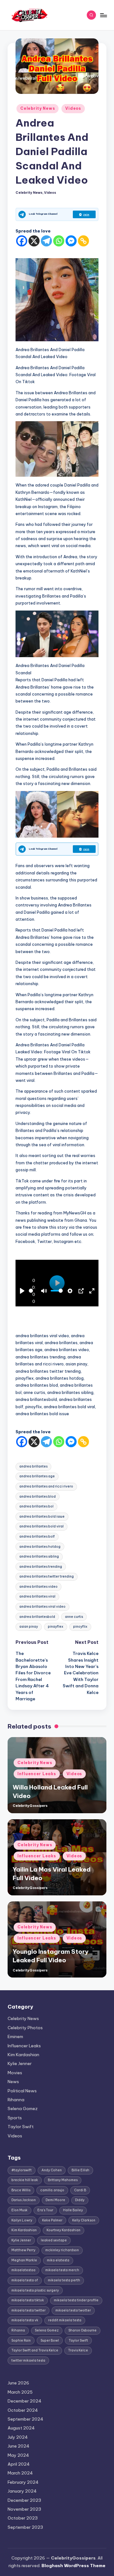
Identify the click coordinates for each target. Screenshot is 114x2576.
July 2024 (18, 2437)
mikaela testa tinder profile (76, 2300)
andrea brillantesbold (37, 1617)
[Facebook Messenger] (71, 241)
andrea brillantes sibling (39, 1556)
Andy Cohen (52, 2170)
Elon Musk (19, 2210)
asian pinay (29, 1627)
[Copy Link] (83, 241)
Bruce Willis (21, 2190)
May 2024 (18, 2455)
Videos (73, 108)
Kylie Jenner (20, 2063)
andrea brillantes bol (36, 1506)
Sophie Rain (21, 2341)
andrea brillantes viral (37, 1596)
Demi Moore (55, 2200)
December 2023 (24, 2500)
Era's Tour (45, 2210)
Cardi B (80, 2190)
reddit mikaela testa (65, 2320)
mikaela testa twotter (73, 2310)
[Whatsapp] (59, 241)
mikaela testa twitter (28, 2310)
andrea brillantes (33, 1466)
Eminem (15, 2037)
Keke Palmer (52, 2220)
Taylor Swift (21, 2127)
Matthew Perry (23, 2250)
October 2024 (23, 2410)
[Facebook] (22, 241)
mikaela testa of (25, 2280)
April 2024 (19, 2464)
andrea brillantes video (38, 1587)
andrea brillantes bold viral (41, 1526)
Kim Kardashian (23, 2055)
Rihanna (16, 2100)
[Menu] (103, 15)
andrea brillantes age (37, 1476)
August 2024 (21, 2428)
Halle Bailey (73, 2210)
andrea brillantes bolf (37, 1536)
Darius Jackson (24, 2200)
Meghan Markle (24, 2260)
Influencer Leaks (37, 1774)
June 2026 (18, 2383)
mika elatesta (58, 2260)
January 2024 (22, 2491)
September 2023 (25, 2527)
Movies (15, 2073)
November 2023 (24, 2509)
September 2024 (25, 2419)
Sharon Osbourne (82, 2330)
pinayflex (56, 1627)
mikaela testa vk (25, 2320)
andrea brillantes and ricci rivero (46, 1486)
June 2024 (19, 2446)
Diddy (80, 2200)
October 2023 (23, 2518)
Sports (15, 2118)
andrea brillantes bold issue (42, 1517)
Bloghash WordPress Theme (73, 2566)
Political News (22, 2091)
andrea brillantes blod (38, 1497)
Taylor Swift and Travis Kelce (35, 2350)
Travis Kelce (78, 2350)
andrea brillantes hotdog (40, 1547)
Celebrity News (38, 108)
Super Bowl (50, 2341)
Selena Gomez (23, 2109)
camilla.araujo (52, 2190)
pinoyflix (80, 1627)
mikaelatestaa (23, 2270)
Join (86, 214)
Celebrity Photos (25, 2028)
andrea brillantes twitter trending (47, 1576)
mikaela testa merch (62, 2270)
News (13, 2082)
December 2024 (25, 2401)
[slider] (31, 1291)
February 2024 (23, 2482)
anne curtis (74, 1617)
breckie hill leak (25, 2180)
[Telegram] (46, 241)
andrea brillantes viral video (42, 1607)
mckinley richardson (62, 2250)
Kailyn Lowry (22, 2220)
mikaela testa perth (64, 2280)
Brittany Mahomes (63, 2180)
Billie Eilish (80, 2170)
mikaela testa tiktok (28, 2300)
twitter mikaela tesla (28, 2360)
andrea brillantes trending (41, 1567)
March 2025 (20, 2392)
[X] (34, 241)
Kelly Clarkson (84, 2220)
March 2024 (20, 2473)
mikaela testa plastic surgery (35, 2290)
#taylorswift (22, 2170)
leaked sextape (54, 2240)
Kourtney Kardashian (63, 2230)
